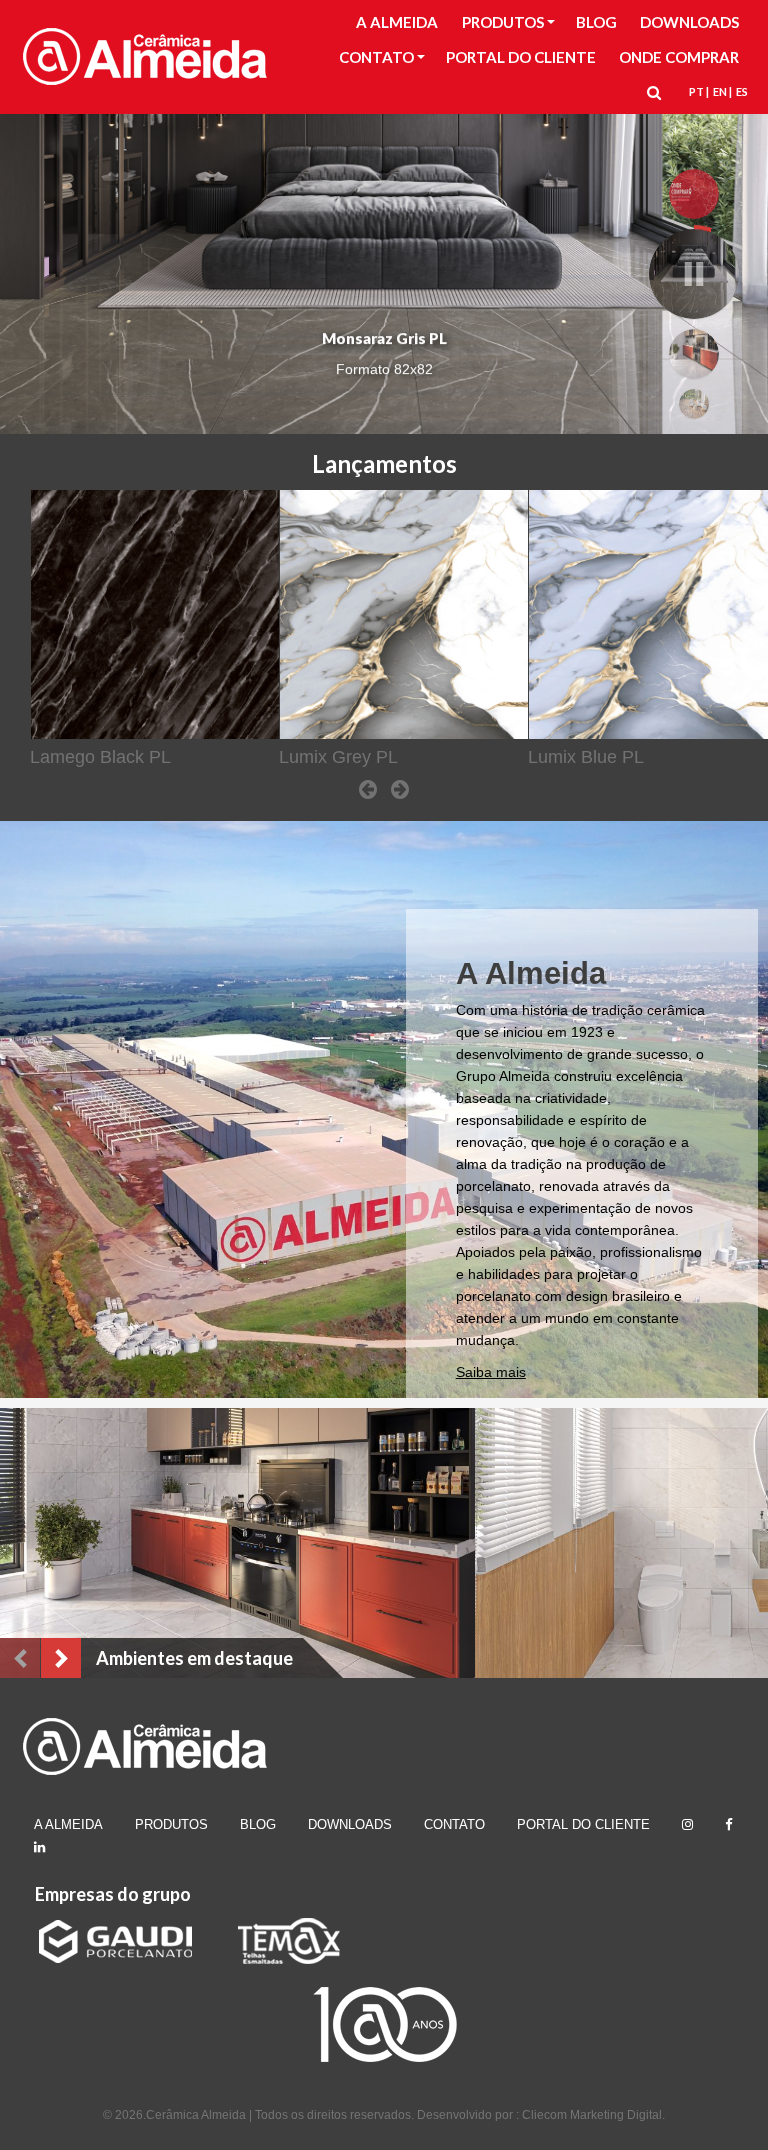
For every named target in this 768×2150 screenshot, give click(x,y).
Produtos (171, 1824)
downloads (350, 1824)
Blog (258, 1824)
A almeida (68, 1824)
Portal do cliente (583, 1824)
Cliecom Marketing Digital (592, 2115)
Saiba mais (491, 1372)
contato (454, 1824)
